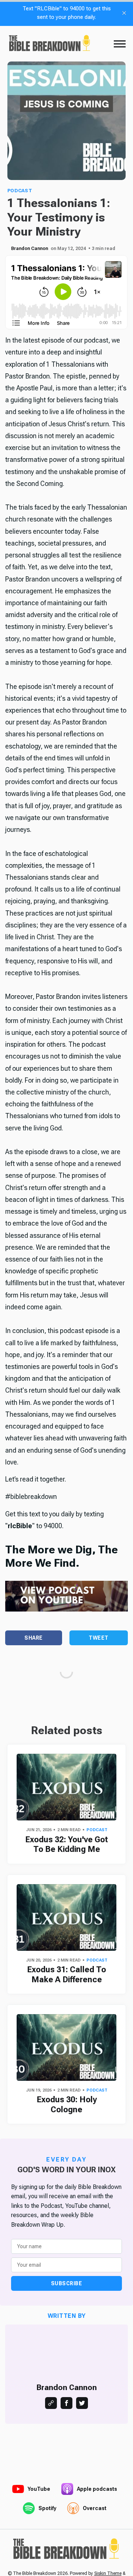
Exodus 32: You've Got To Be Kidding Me (66, 1844)
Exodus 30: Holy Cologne (67, 2104)
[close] (124, 13)
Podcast (20, 191)
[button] (120, 44)
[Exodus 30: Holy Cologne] (66, 2047)
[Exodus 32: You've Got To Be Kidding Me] (66, 1787)
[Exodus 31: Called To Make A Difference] (66, 1917)
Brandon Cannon (30, 249)
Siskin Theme (108, 2573)
